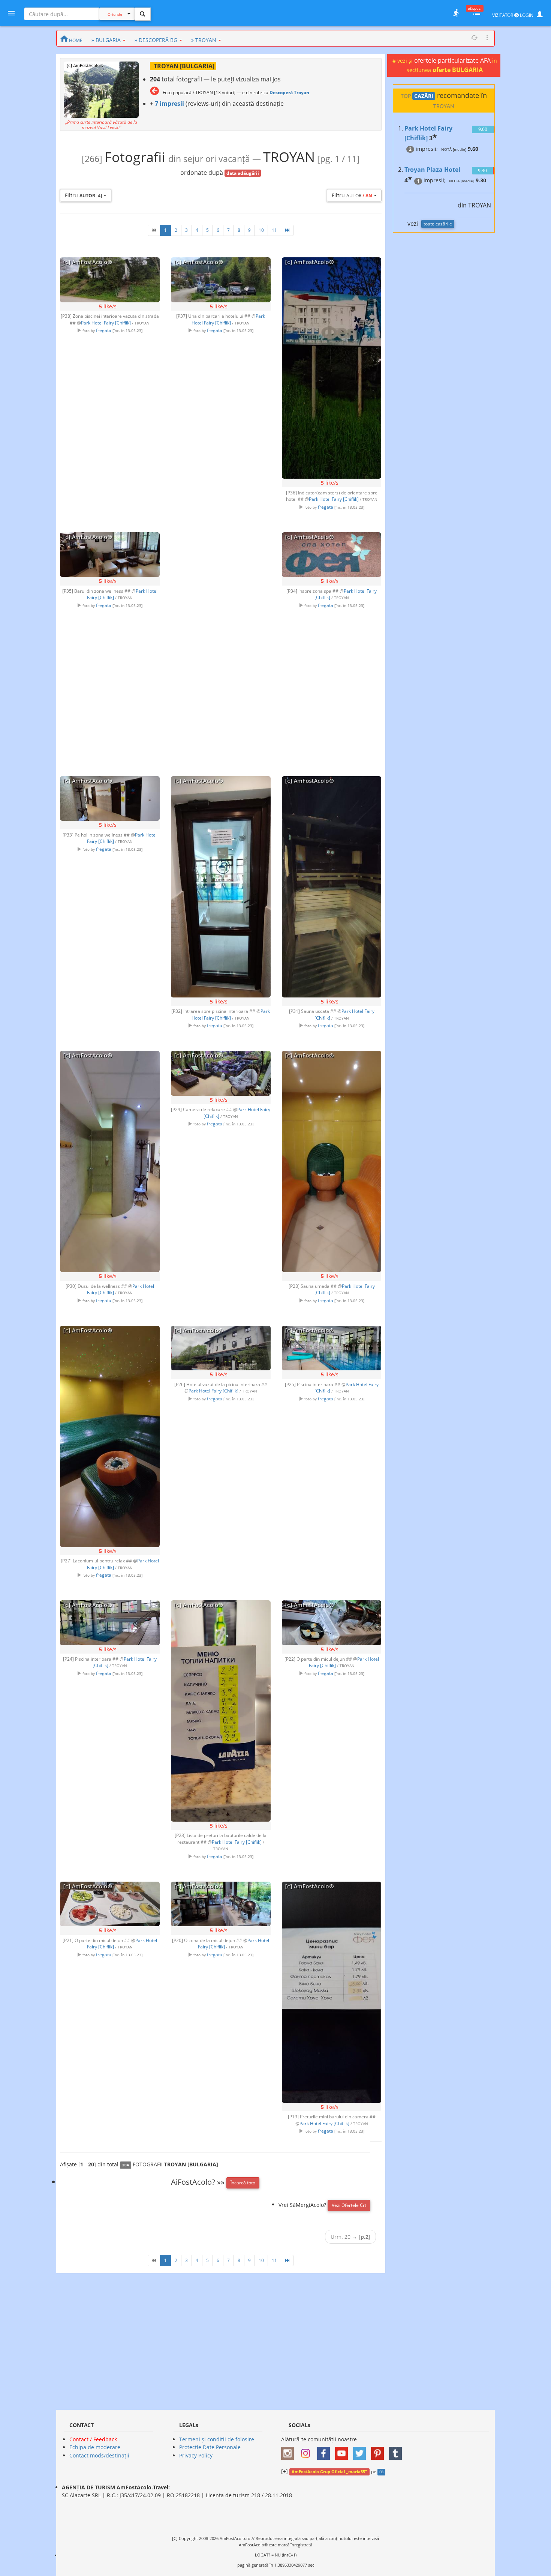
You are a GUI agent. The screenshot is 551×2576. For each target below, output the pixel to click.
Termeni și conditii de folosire (217, 2439)
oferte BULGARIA (458, 70)
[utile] (456, 13)
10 (261, 230)
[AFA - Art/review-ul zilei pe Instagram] (289, 2451)
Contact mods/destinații (99, 2455)
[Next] (287, 230)
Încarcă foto (243, 2183)
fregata (104, 330)
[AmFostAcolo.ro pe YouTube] (343, 2451)
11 (274, 230)
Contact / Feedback (93, 2439)
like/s (108, 306)
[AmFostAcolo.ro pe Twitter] (361, 2451)
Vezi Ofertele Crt (349, 2205)
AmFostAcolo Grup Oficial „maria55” (329, 2472)
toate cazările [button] (438, 224)
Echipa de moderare (95, 2447)
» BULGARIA (106, 40)
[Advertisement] (221, 641)
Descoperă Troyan (289, 92)
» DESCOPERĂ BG (156, 40)
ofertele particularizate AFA (453, 60)
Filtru (83, 195)
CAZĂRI (424, 96)
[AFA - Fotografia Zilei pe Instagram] (307, 2451)
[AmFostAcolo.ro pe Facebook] (325, 2451)
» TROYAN (204, 40)
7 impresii (169, 104)
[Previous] (154, 230)
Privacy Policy (196, 2455)
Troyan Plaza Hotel (432, 170)
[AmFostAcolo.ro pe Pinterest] (379, 2451)
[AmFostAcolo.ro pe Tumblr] (397, 2451)
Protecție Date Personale (210, 2447)
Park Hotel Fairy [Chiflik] (106, 323)
